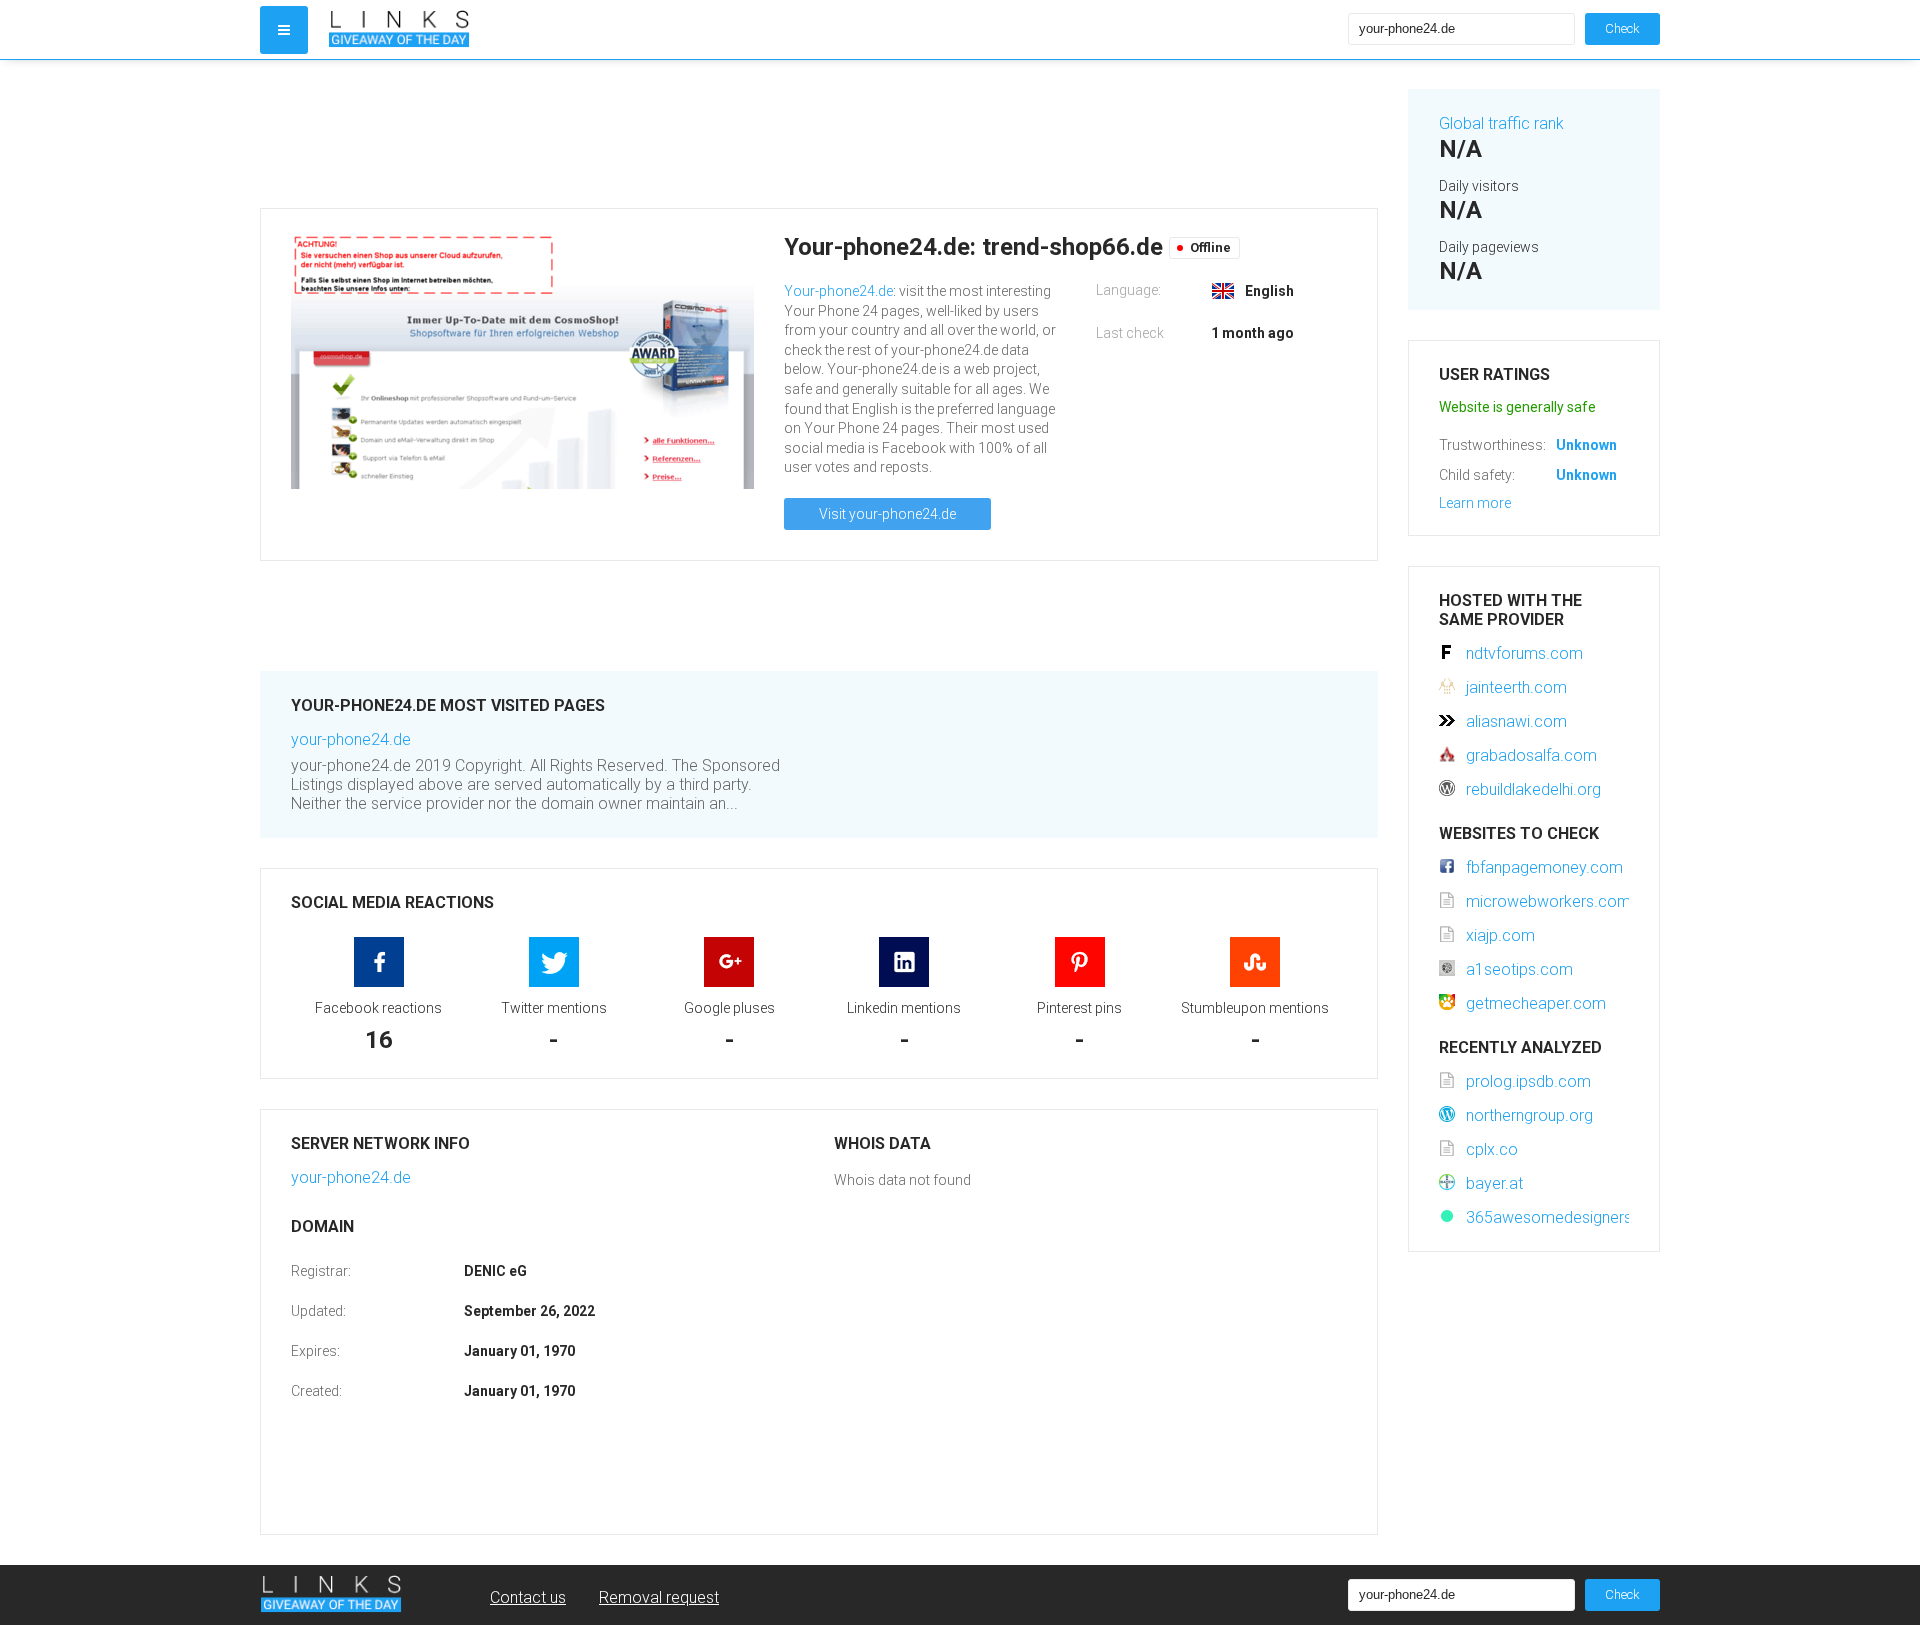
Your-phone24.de (838, 291)
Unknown (1586, 445)
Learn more (1475, 503)
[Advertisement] (819, 134)
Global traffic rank (1501, 123)
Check (1622, 28)
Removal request (659, 1597)
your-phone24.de (351, 739)
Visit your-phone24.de (887, 514)
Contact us (528, 1597)
